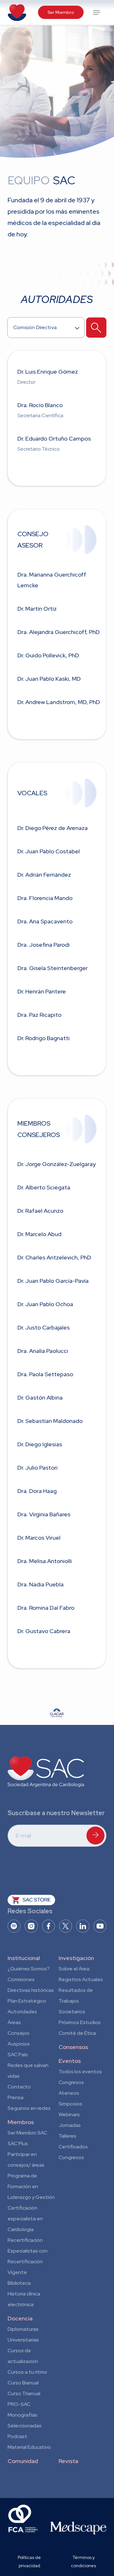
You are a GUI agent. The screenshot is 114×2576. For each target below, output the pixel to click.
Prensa (16, 2097)
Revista (68, 2461)
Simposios (70, 2104)
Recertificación (25, 2240)
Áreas (14, 2022)
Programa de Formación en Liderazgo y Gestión (31, 2186)
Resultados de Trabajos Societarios (76, 2001)
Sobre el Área (74, 1969)
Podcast (17, 2436)
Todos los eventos (80, 2072)
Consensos (73, 2047)
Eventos (70, 2061)
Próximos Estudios (80, 2022)
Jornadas (70, 2125)
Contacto (19, 2087)
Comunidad (23, 2461)
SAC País (18, 2055)
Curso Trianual (24, 2393)
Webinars (69, 2114)
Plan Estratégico (27, 2001)
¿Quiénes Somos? (29, 1969)
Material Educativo (29, 2447)
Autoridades (22, 2012)
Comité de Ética (77, 2033)
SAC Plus (18, 2144)
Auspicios (19, 2044)
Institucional (24, 1958)
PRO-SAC (19, 2404)
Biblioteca (19, 2283)
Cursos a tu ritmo (27, 2372)
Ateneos (69, 2093)
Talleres (67, 2136)
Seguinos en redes (29, 2108)
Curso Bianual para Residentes (23, 2384)
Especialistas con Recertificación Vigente (28, 2262)
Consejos (19, 2033)
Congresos (71, 2082)
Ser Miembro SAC (27, 2133)
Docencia (20, 2318)
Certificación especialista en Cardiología (25, 2219)
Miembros (21, 2122)
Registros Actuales (81, 1979)
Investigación (76, 1958)
